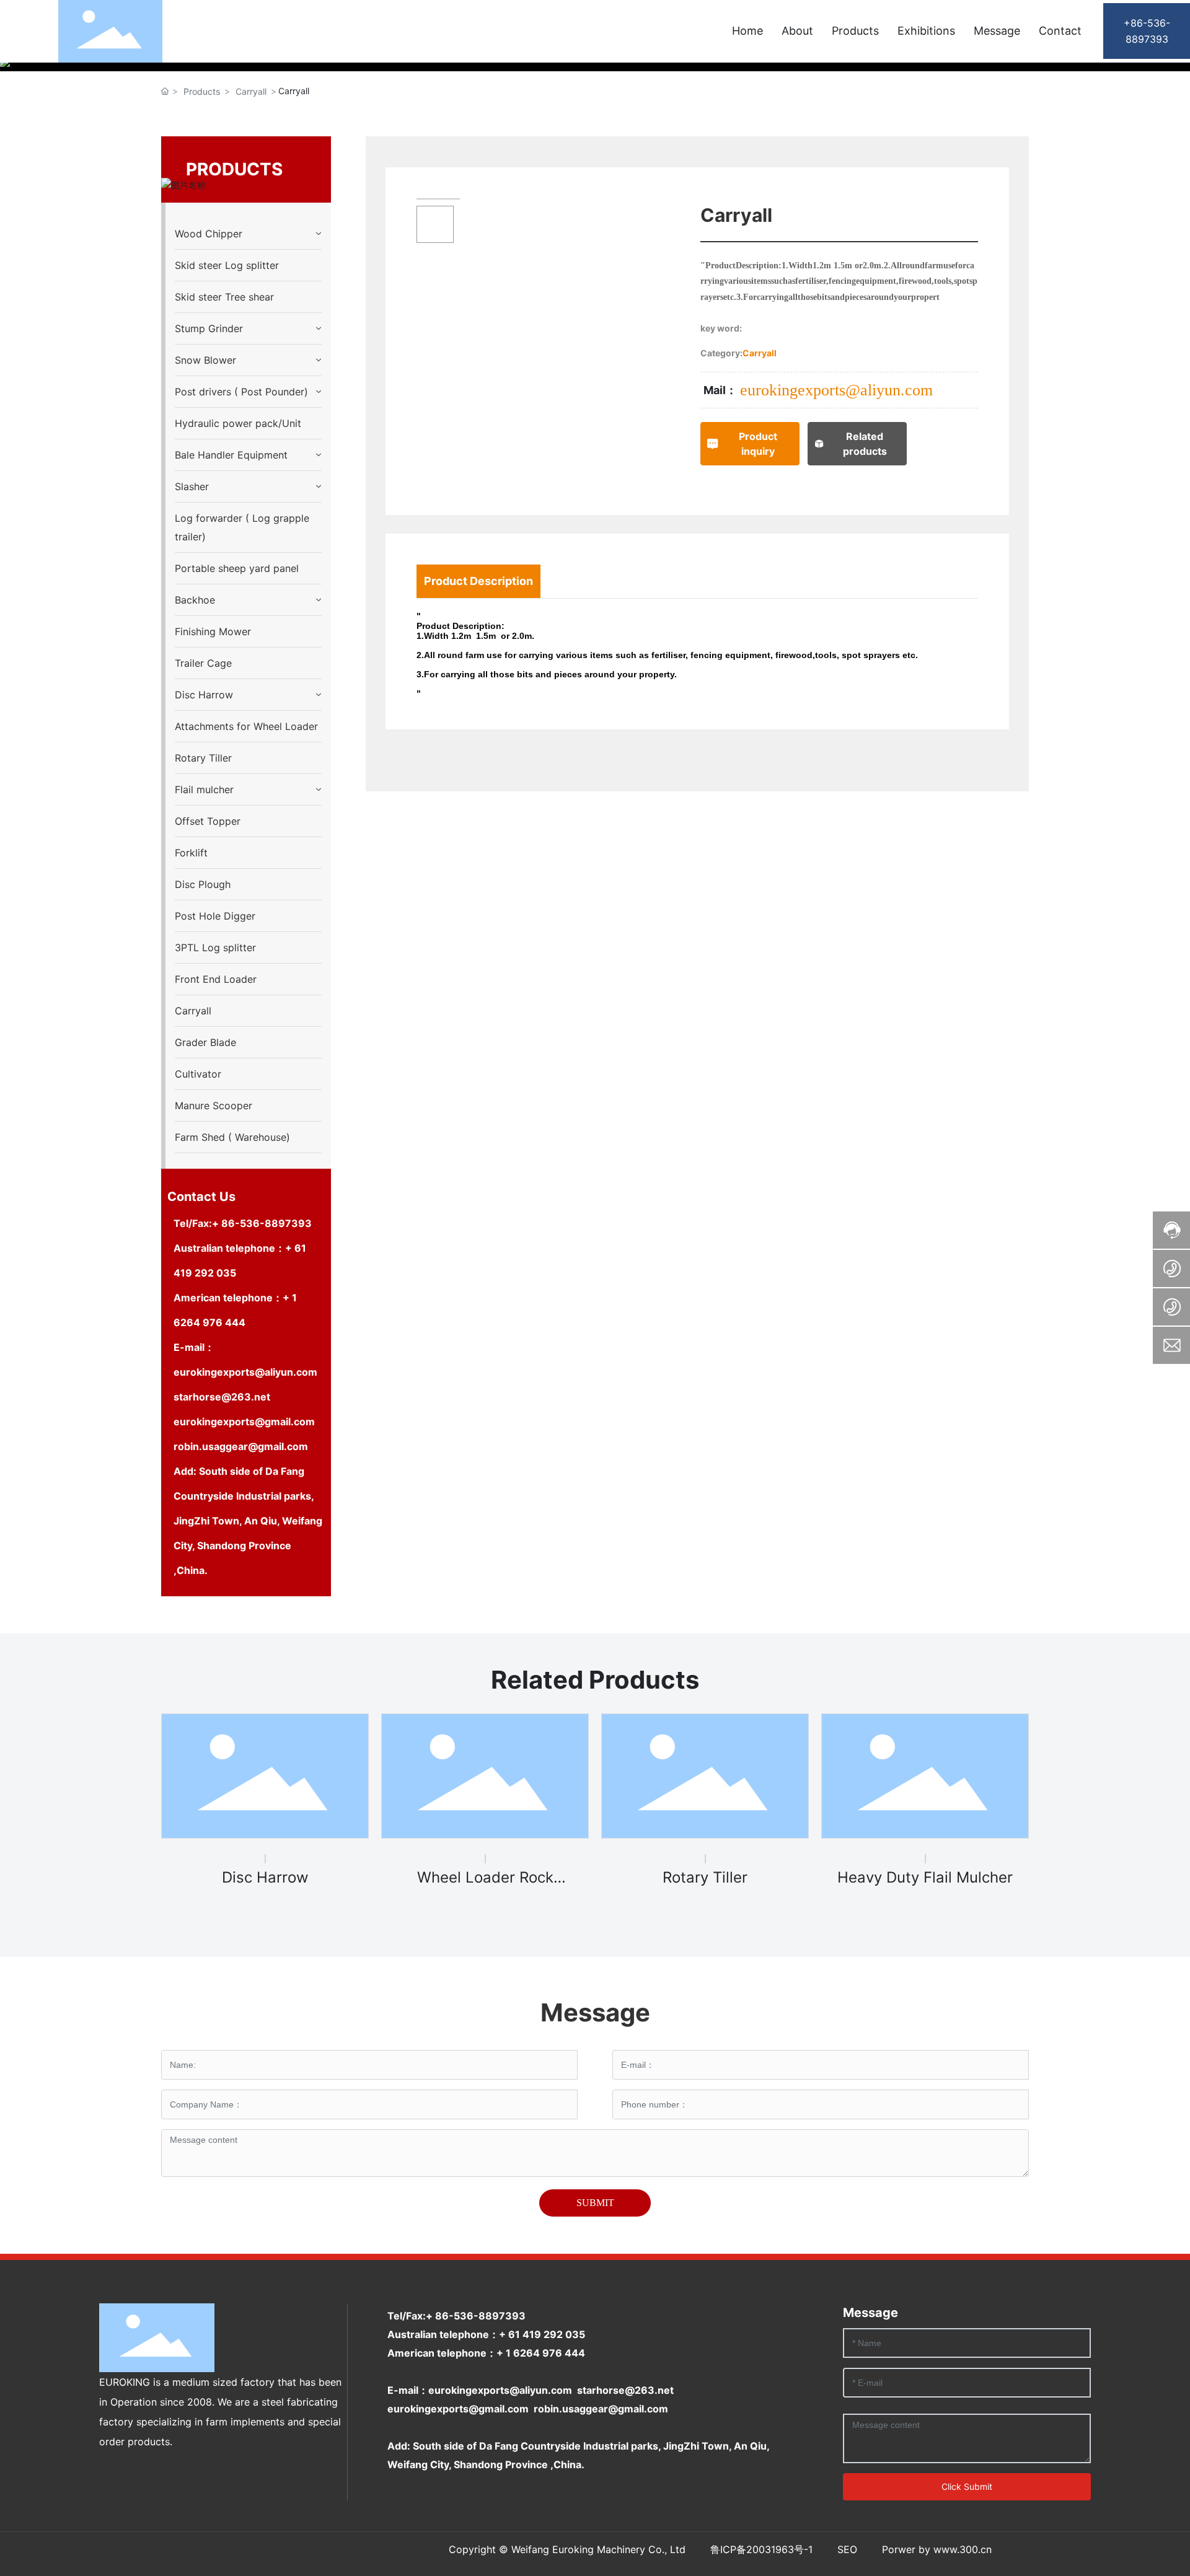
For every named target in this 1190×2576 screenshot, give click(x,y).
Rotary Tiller (705, 1877)
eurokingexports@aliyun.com (245, 1372)
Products (202, 91)
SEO (847, 2549)
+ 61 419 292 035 (542, 2334)
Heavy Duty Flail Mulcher (925, 1877)
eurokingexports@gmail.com (244, 1422)
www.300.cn (963, 2549)
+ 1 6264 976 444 (541, 2353)
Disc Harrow (265, 1877)
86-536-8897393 (267, 1223)
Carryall (251, 91)
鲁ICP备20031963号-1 (761, 2549)
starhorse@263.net (222, 1397)
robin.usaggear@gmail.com (242, 1446)
